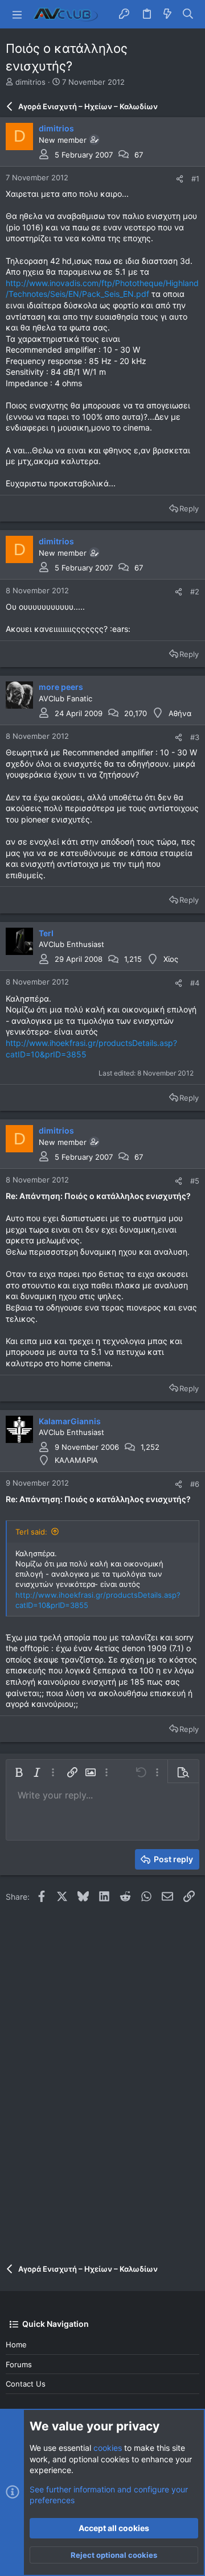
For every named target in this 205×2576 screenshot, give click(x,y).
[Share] (180, 179)
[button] (17, 14)
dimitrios (30, 82)
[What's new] (167, 14)
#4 (195, 983)
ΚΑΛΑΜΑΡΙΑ (76, 1460)
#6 (195, 1484)
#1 (195, 179)
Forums (19, 2364)
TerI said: (31, 1532)
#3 (195, 737)
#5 (195, 1181)
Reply (189, 508)
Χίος (171, 959)
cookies (108, 2448)
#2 (195, 592)
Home (16, 2345)
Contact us (26, 2384)
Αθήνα (180, 713)
